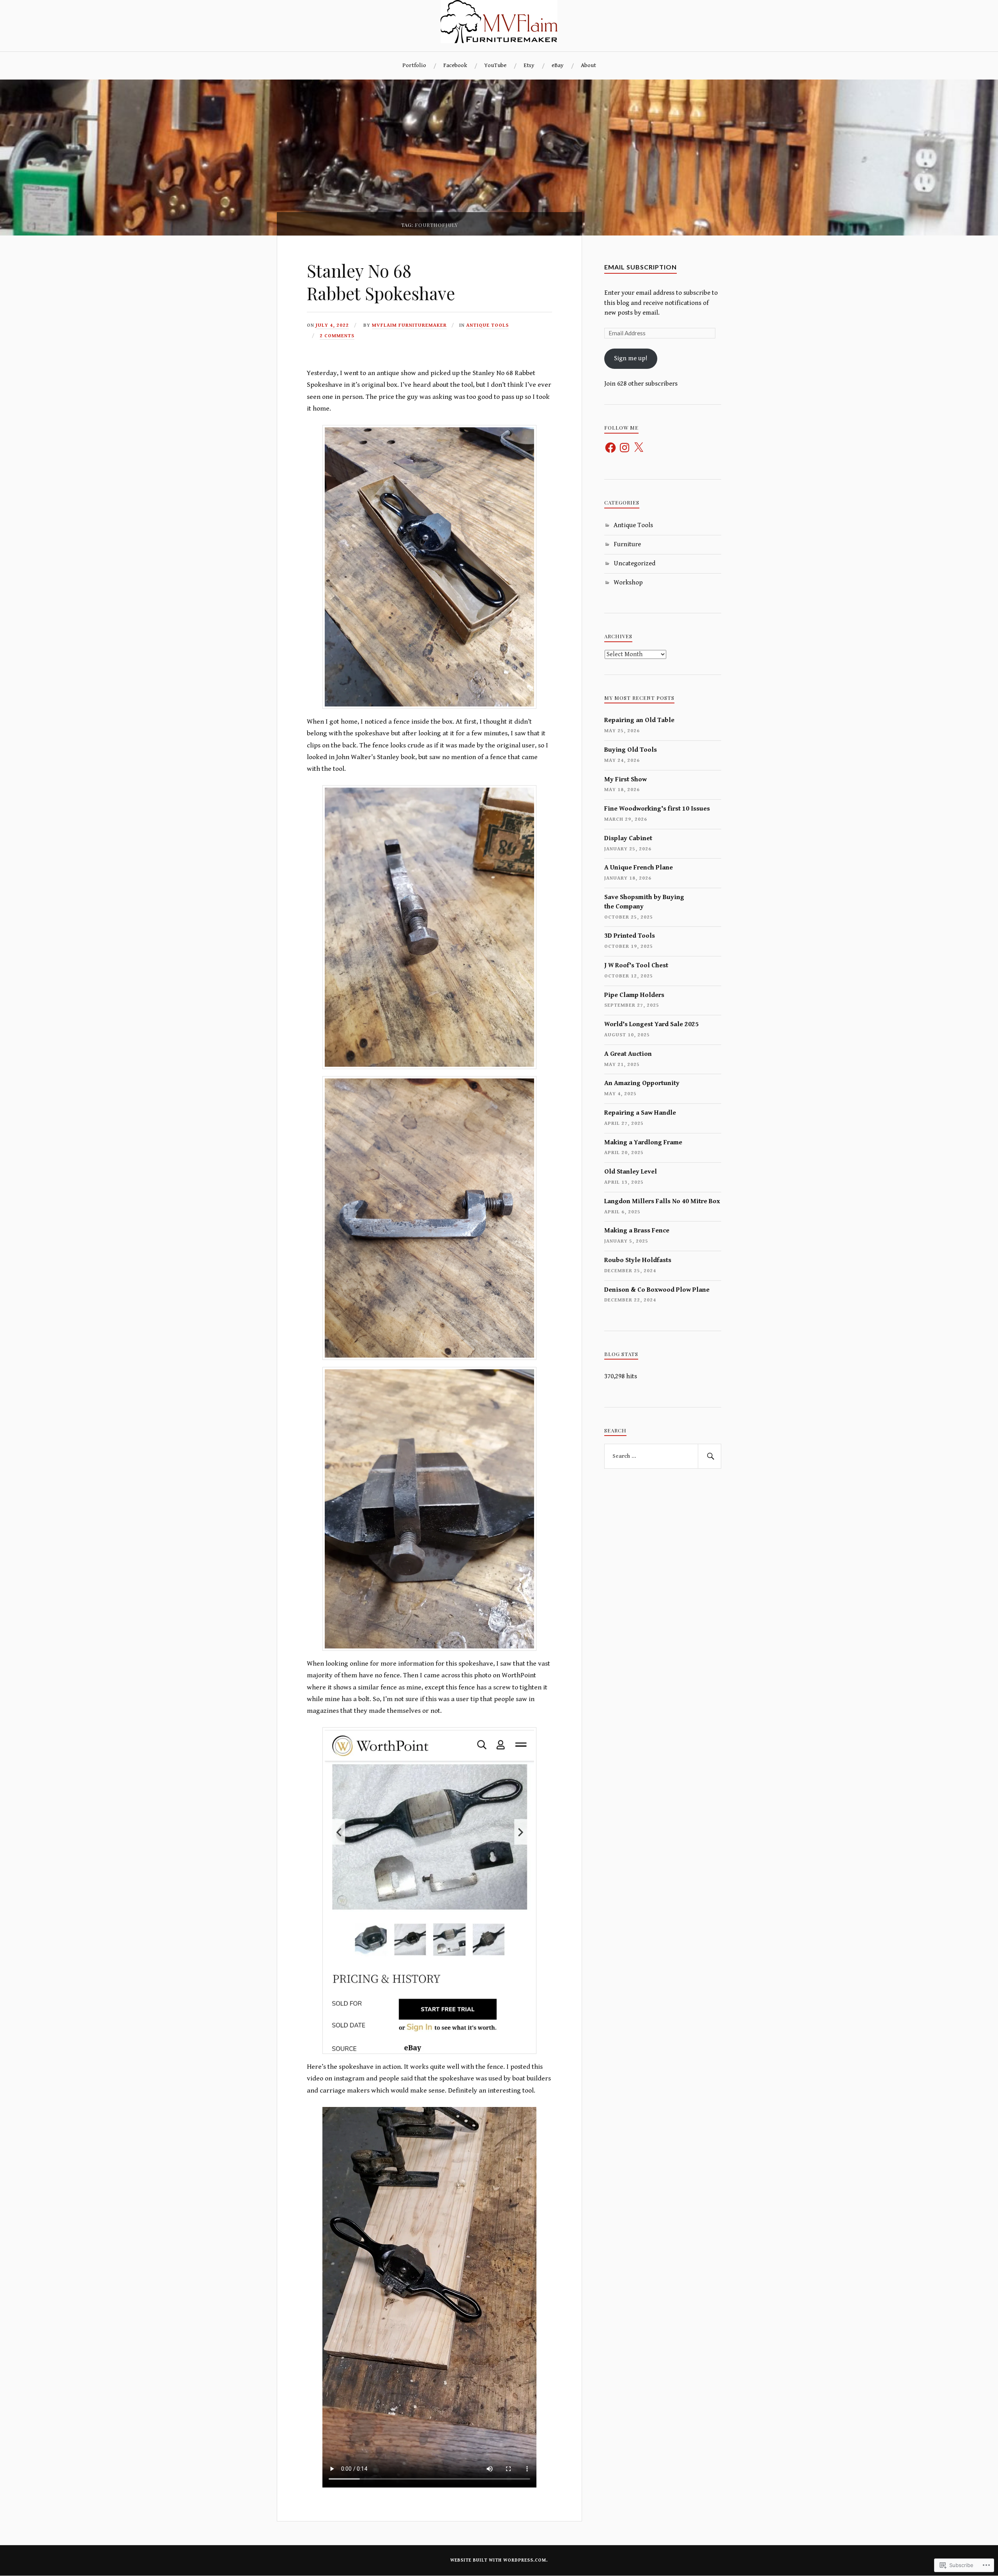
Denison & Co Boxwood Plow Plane (657, 1290)
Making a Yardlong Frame (643, 1142)
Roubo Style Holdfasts (638, 1260)
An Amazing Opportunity (642, 1083)
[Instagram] (625, 448)
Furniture (627, 544)
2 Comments (337, 336)
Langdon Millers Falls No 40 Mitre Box (662, 1201)
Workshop (628, 582)
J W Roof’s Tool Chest (636, 965)
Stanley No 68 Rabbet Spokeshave (381, 282)
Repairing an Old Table (639, 720)
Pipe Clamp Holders (634, 995)
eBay (558, 65)
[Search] (710, 1456)
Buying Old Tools (631, 750)
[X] (639, 448)
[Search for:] (663, 1456)
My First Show (626, 779)
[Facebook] (610, 448)
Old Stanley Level (631, 1172)
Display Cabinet (628, 838)
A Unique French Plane (639, 868)
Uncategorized (634, 563)
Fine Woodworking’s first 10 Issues (657, 809)
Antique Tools (487, 325)
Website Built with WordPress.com (498, 2560)
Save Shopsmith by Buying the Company (644, 902)
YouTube (495, 65)
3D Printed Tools (630, 936)
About (588, 65)
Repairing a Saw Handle (640, 1113)
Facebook (455, 65)
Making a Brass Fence (637, 1230)
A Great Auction (628, 1054)
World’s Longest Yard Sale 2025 (651, 1024)
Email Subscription (641, 267)
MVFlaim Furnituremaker (409, 325)
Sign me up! (631, 358)
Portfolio (414, 65)
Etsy (529, 65)
